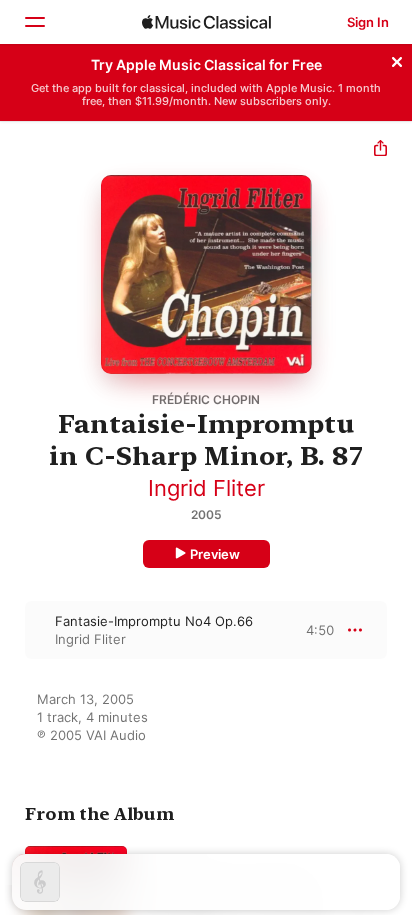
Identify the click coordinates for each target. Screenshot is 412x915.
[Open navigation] (34, 22)
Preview (215, 554)
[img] (206, 22)
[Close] (397, 59)
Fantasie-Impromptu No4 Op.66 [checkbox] (154, 621)
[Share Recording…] (380, 150)
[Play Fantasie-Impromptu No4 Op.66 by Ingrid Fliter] (13, 630)
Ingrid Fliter (206, 488)
